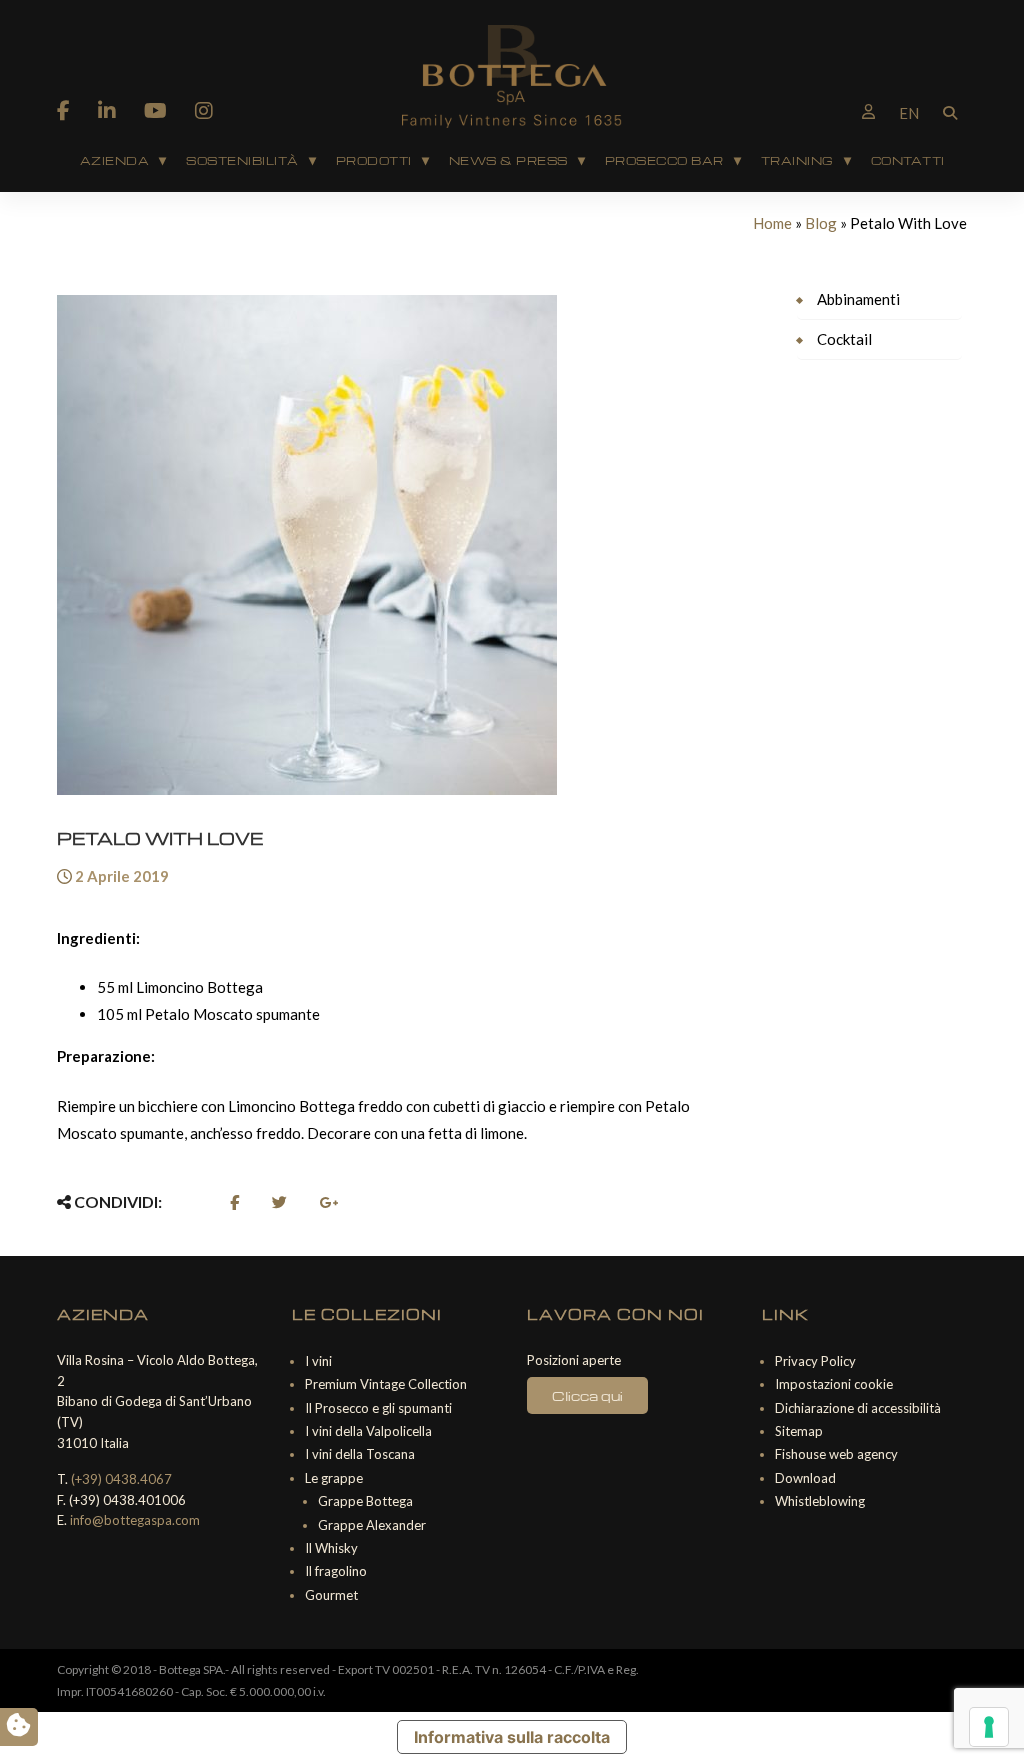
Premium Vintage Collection (386, 1384)
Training (797, 160)
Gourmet (331, 1595)
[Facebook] (63, 110)
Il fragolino (336, 1571)
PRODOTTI (374, 160)
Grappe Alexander (372, 1525)
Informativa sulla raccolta (512, 1737)
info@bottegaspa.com (135, 1520)
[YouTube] (155, 110)
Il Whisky (331, 1548)
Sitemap (799, 1431)
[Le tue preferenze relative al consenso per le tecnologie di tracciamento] (989, 1727)
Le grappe (334, 1478)
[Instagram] (204, 110)
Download (805, 1478)
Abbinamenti (858, 299)
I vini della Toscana (360, 1454)
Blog (821, 223)
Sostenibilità (242, 160)
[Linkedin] (107, 110)
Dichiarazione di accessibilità (858, 1408)
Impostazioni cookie (834, 1384)
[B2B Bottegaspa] (868, 111)
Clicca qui (587, 1395)
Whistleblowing (820, 1501)
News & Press (508, 160)
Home (772, 223)
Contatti (908, 160)
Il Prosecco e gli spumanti (378, 1408)
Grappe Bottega (365, 1501)
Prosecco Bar (664, 160)
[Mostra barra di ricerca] (950, 111)
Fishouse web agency (836, 1454)
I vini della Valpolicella (368, 1431)
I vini (318, 1361)
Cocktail (844, 339)
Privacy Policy (815, 1361)
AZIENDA (115, 160)
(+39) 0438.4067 (121, 1479)
